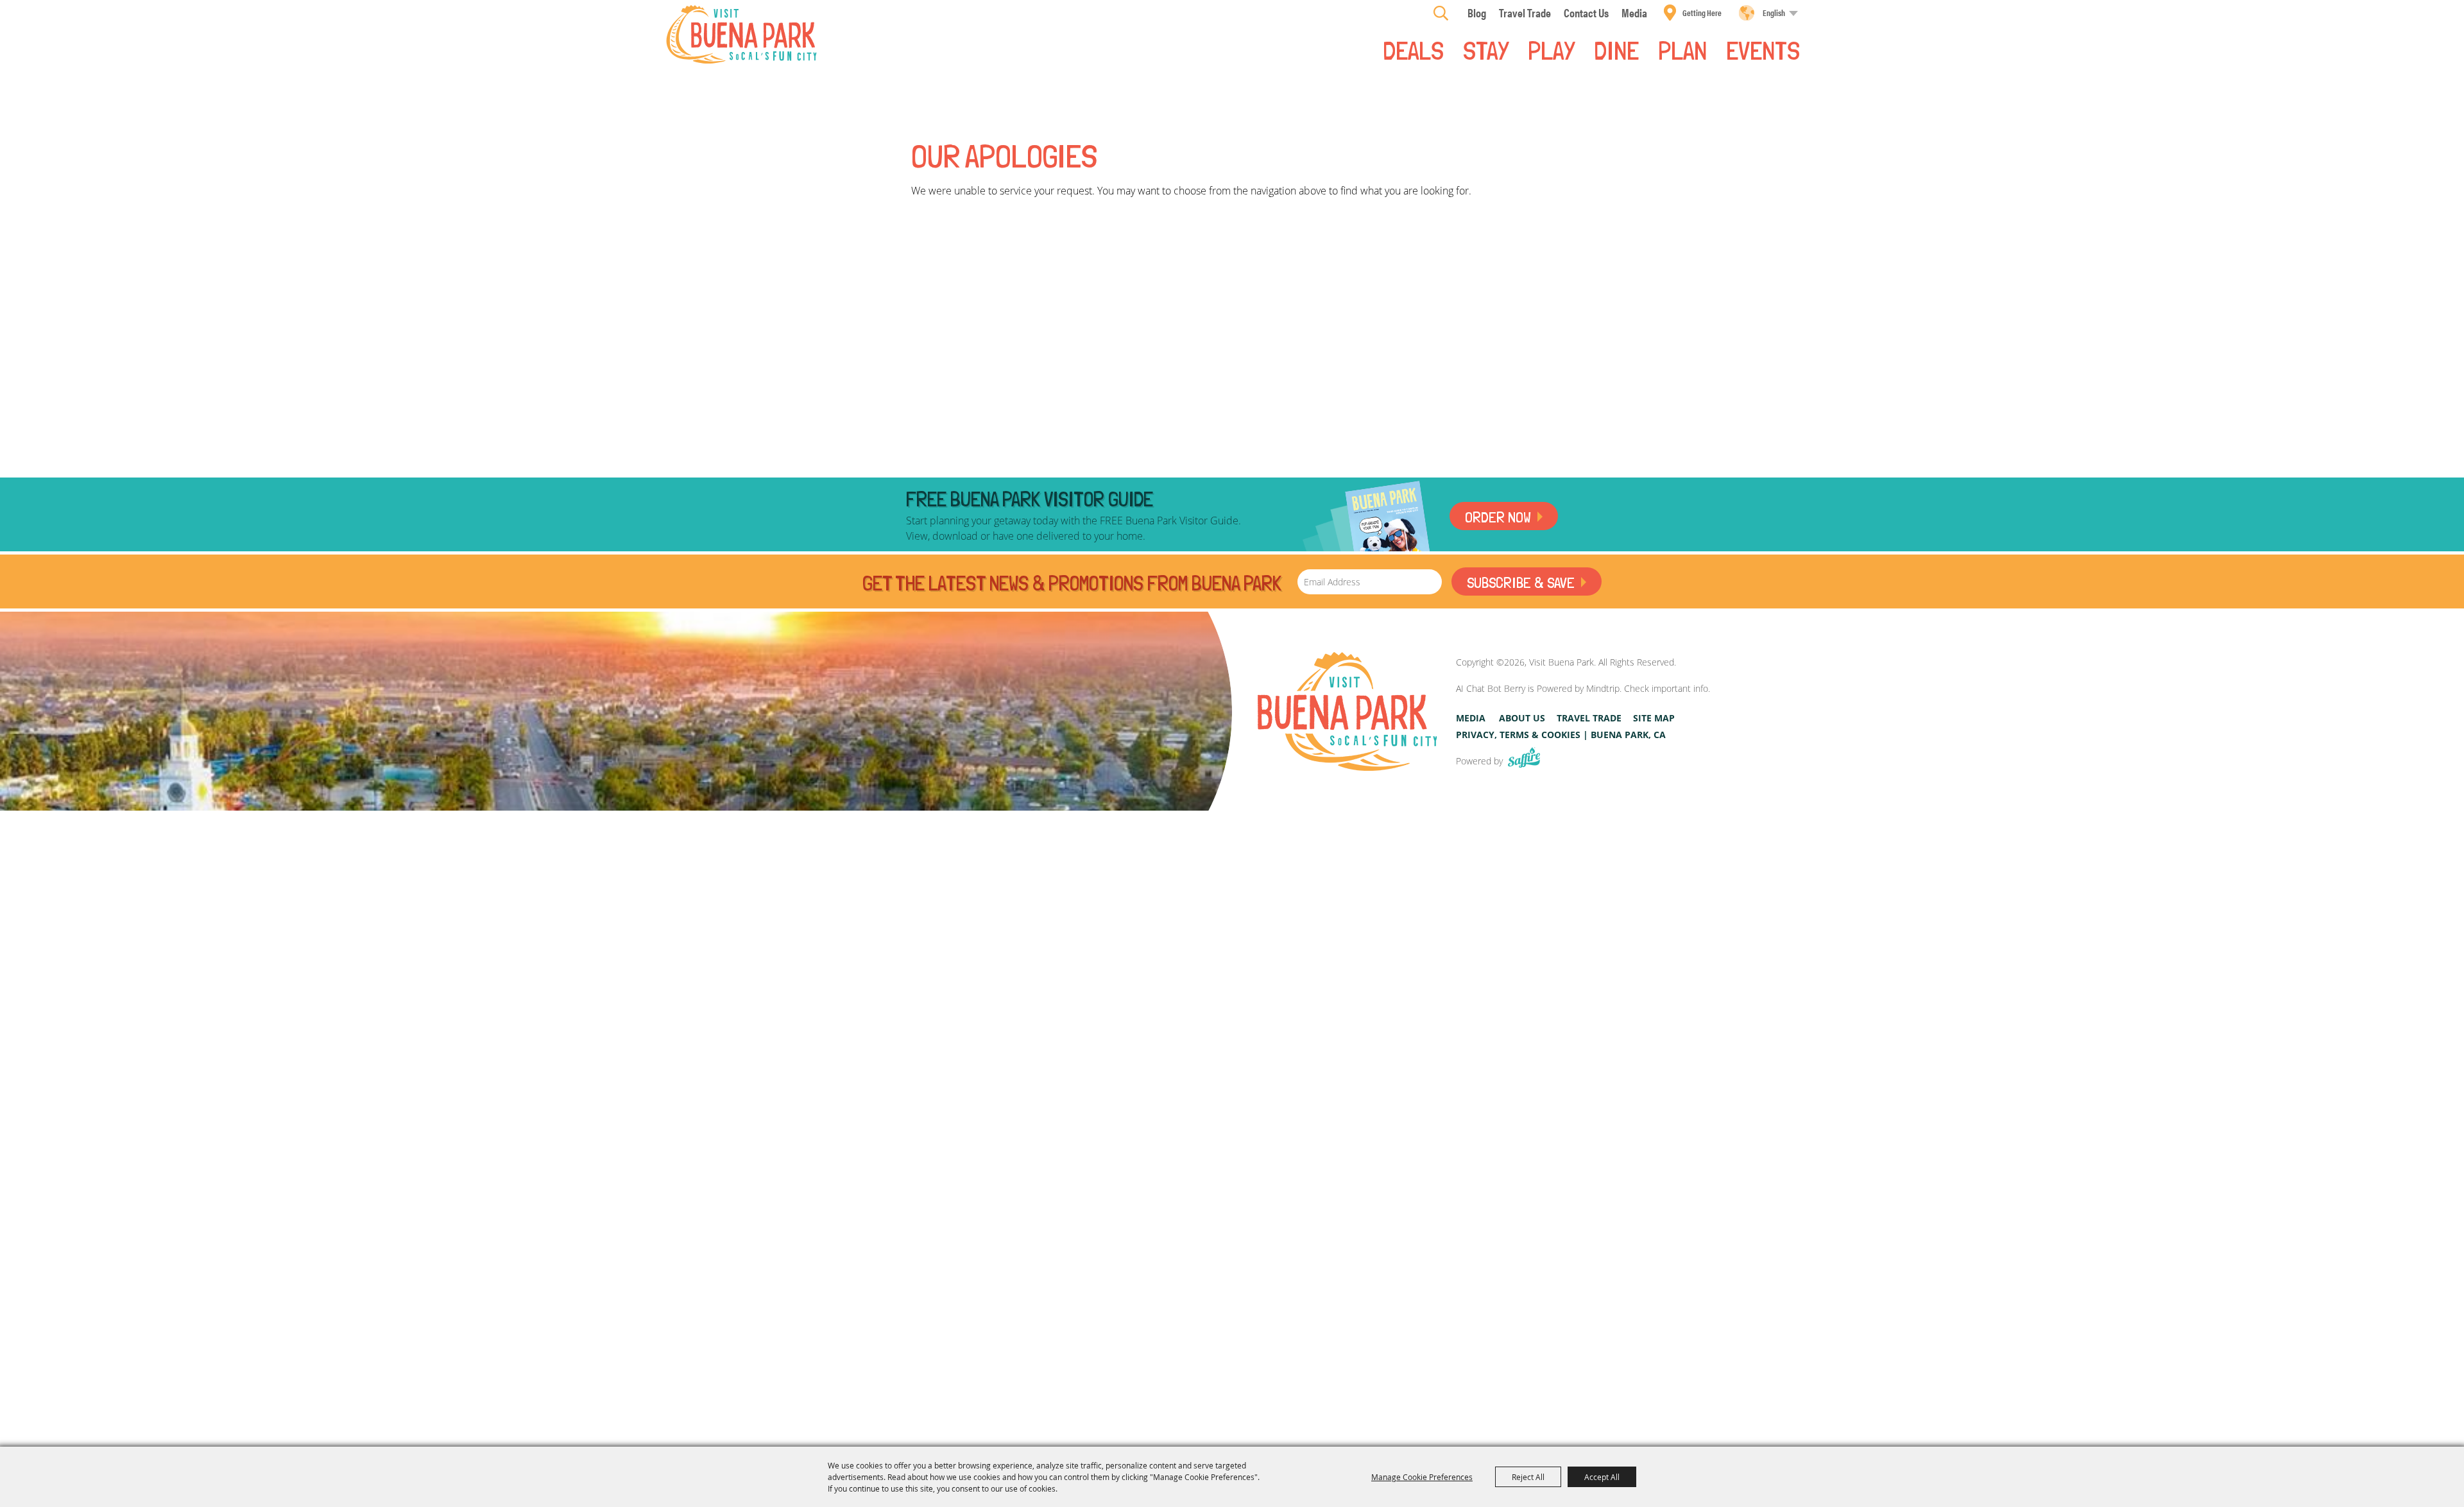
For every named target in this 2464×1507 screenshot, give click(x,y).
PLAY (1551, 49)
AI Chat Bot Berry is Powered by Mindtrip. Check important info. (1583, 688)
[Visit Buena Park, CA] (1347, 711)
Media (1471, 718)
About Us (1522, 718)
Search (1441, 13)
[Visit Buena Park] (741, 34)
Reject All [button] (1528, 1477)
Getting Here (1702, 13)
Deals (1413, 49)
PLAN (1682, 49)
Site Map (1654, 718)
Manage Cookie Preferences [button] (1422, 1477)
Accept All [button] (1602, 1477)
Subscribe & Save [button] (1521, 582)
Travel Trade (1589, 718)
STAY (1486, 49)
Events (1763, 49)
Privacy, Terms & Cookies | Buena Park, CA (1561, 735)
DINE (1616, 49)
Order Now (1498, 517)
